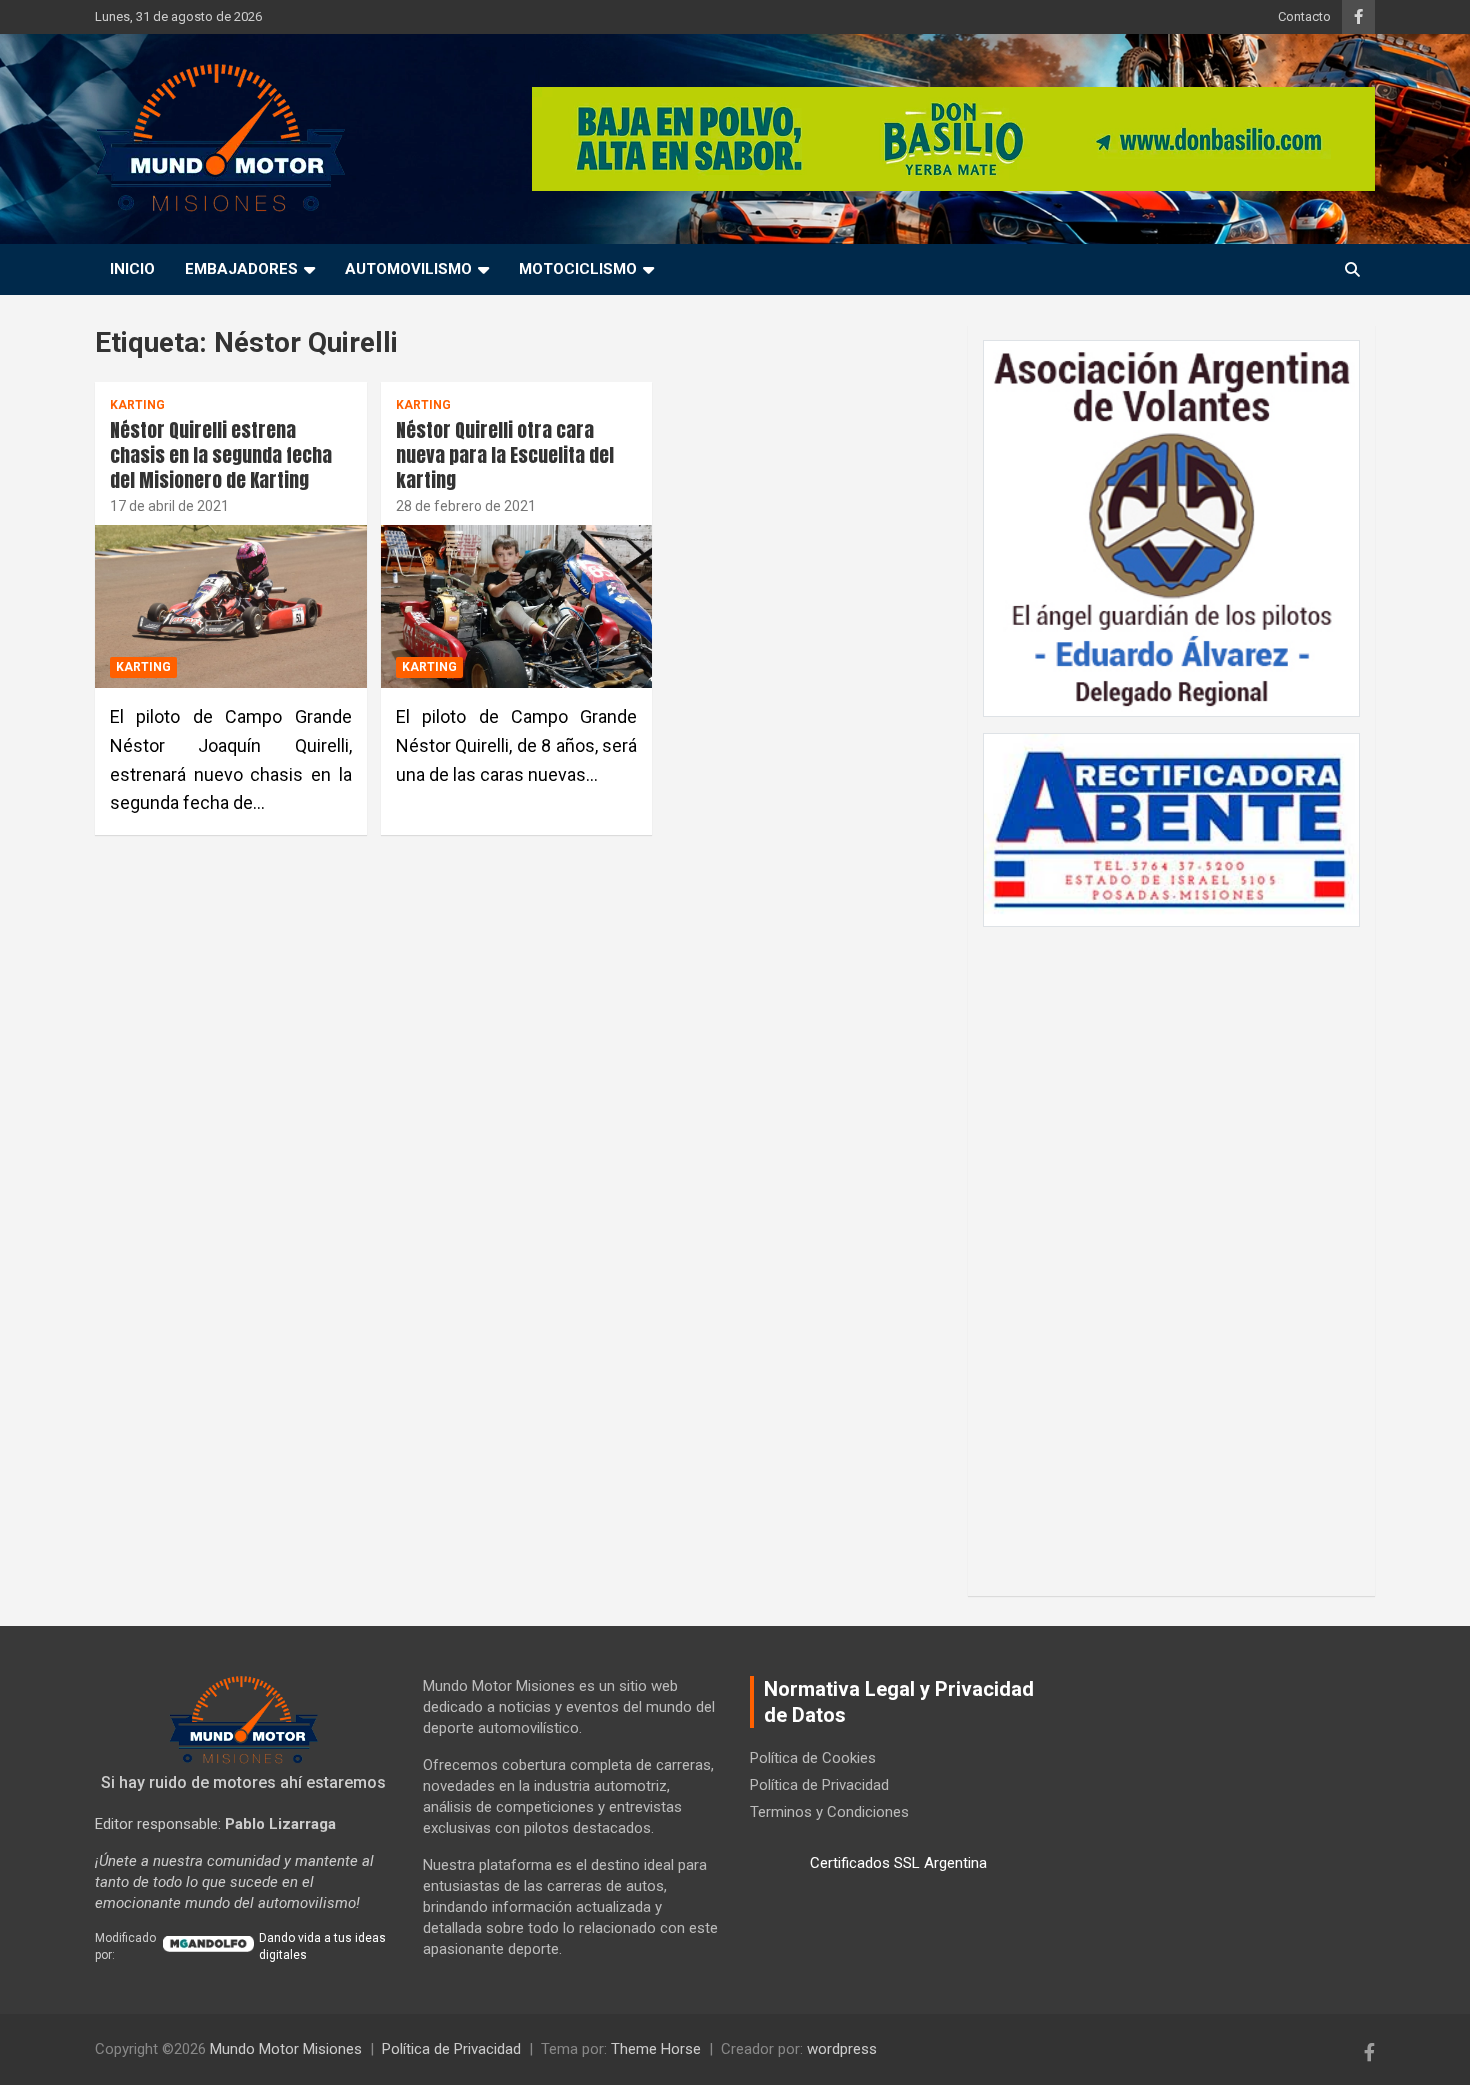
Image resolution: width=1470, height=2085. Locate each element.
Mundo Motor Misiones (286, 2049)
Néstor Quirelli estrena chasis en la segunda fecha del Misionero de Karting (221, 454)
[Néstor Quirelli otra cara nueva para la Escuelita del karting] (516, 607)
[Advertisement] (1172, 1251)
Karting (137, 405)
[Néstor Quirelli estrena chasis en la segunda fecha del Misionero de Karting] (230, 607)
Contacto (1304, 16)
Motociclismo (578, 269)
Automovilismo (408, 269)
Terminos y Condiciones (829, 1812)
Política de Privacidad (819, 1785)
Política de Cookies (813, 1758)
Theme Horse (656, 2049)
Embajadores (241, 269)
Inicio (132, 269)
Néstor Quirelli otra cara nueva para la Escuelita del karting (505, 454)
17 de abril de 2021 (169, 506)
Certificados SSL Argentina (898, 1863)
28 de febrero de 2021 (466, 506)
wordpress (842, 2049)
